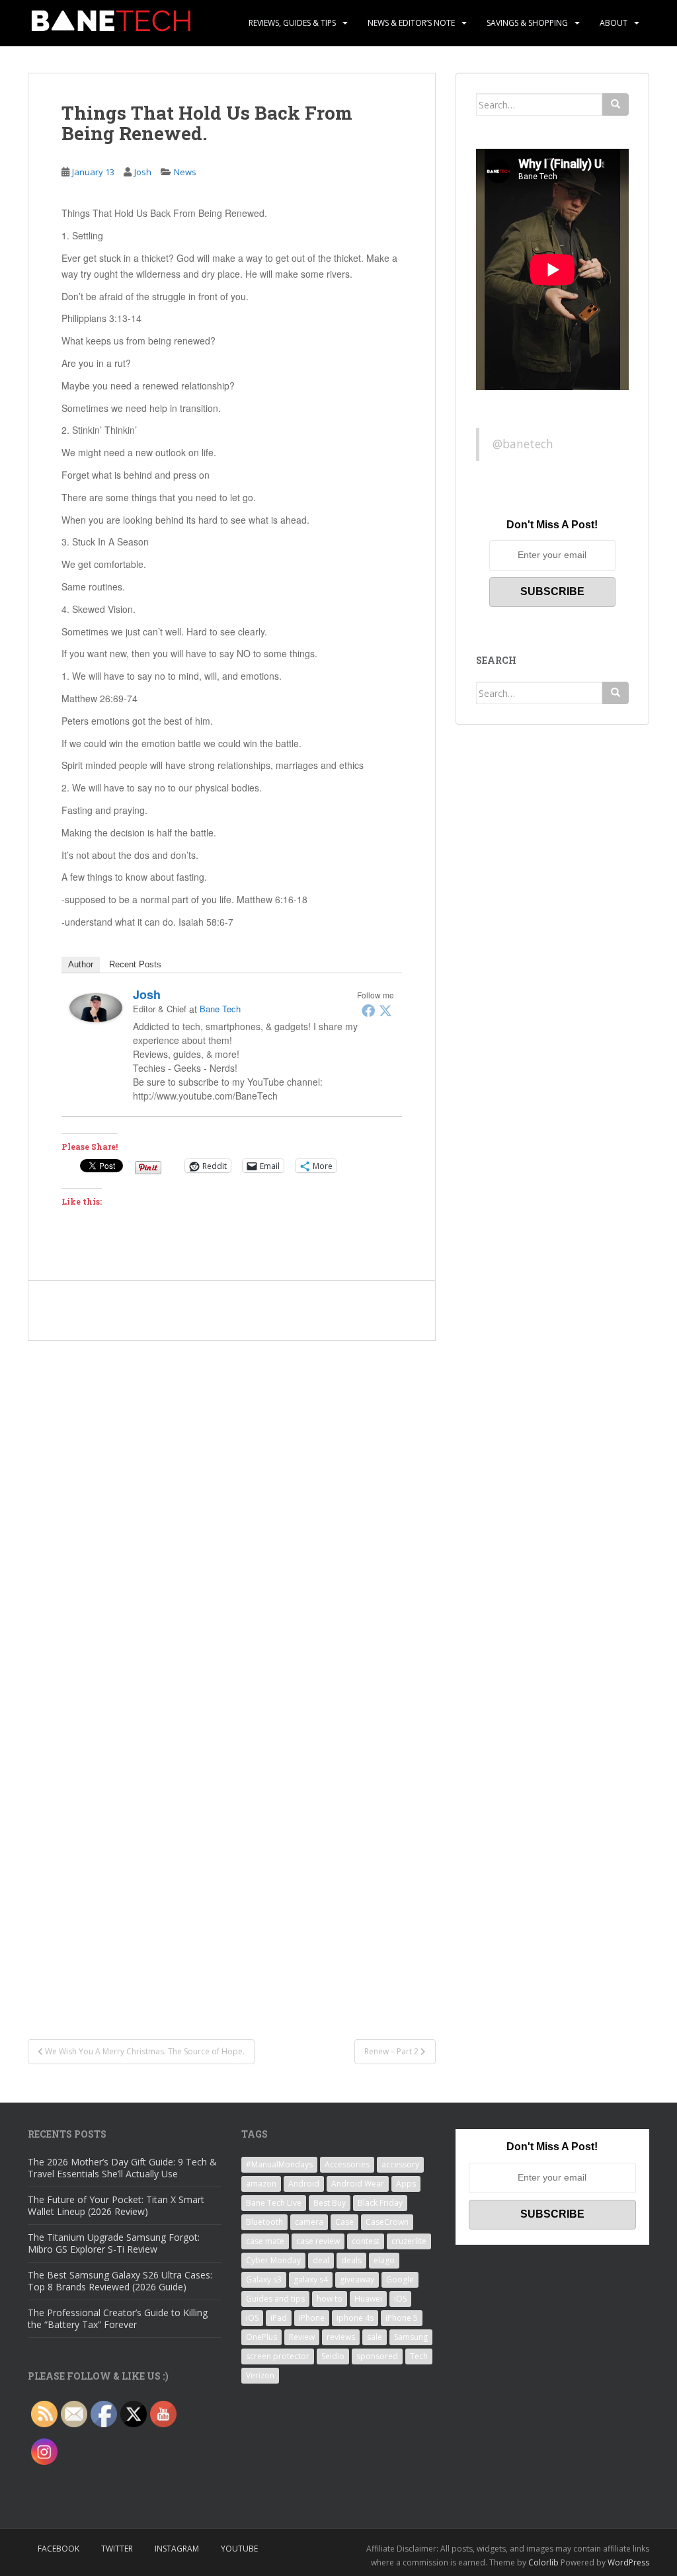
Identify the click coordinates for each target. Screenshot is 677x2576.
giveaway (357, 2279)
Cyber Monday (273, 2260)
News (185, 172)
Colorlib (543, 2562)
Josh (143, 172)
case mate (265, 2241)
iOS (400, 2299)
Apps (406, 2184)
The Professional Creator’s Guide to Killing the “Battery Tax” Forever (118, 2318)
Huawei (368, 2299)
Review (302, 2337)
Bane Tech (220, 1009)
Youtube (239, 2549)
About (614, 23)
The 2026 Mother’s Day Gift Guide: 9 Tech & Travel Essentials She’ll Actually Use (122, 2168)
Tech (419, 2356)
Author (81, 964)
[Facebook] (368, 1010)
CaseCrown (387, 2222)
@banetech (523, 444)
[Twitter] (385, 1010)
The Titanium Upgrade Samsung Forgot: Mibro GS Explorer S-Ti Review (114, 2243)
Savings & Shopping (527, 23)
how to (330, 2299)
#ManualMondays (279, 2164)
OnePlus (261, 2337)
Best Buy (330, 2203)
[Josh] (96, 1006)
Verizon (260, 2375)
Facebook (59, 2549)
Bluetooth (264, 2222)
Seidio (333, 2356)
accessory (400, 2164)
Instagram (177, 2549)
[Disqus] (232, 1506)
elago (384, 2260)
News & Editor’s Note (411, 23)
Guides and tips (275, 2299)
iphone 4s (355, 2318)
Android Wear (358, 2184)
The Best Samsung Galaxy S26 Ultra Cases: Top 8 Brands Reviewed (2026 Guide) (120, 2281)
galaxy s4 (311, 2279)
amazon (261, 2184)
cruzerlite (409, 2241)
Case (344, 2222)
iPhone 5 (402, 2318)
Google (400, 2279)
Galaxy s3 (264, 2279)
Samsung (411, 2337)
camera (309, 2222)
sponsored (377, 2356)
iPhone (312, 2318)
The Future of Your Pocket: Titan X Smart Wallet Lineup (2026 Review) (116, 2205)
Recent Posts (135, 964)
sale (375, 2337)
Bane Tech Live (274, 2203)
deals (351, 2260)
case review (318, 2241)
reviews (341, 2337)
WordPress (628, 2562)
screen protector (278, 2356)
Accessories (347, 2164)
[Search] (616, 104)
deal (321, 2260)
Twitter (117, 2549)
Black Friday (380, 2203)
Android (304, 2184)
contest (366, 2241)
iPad (279, 2318)
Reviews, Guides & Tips (292, 23)
